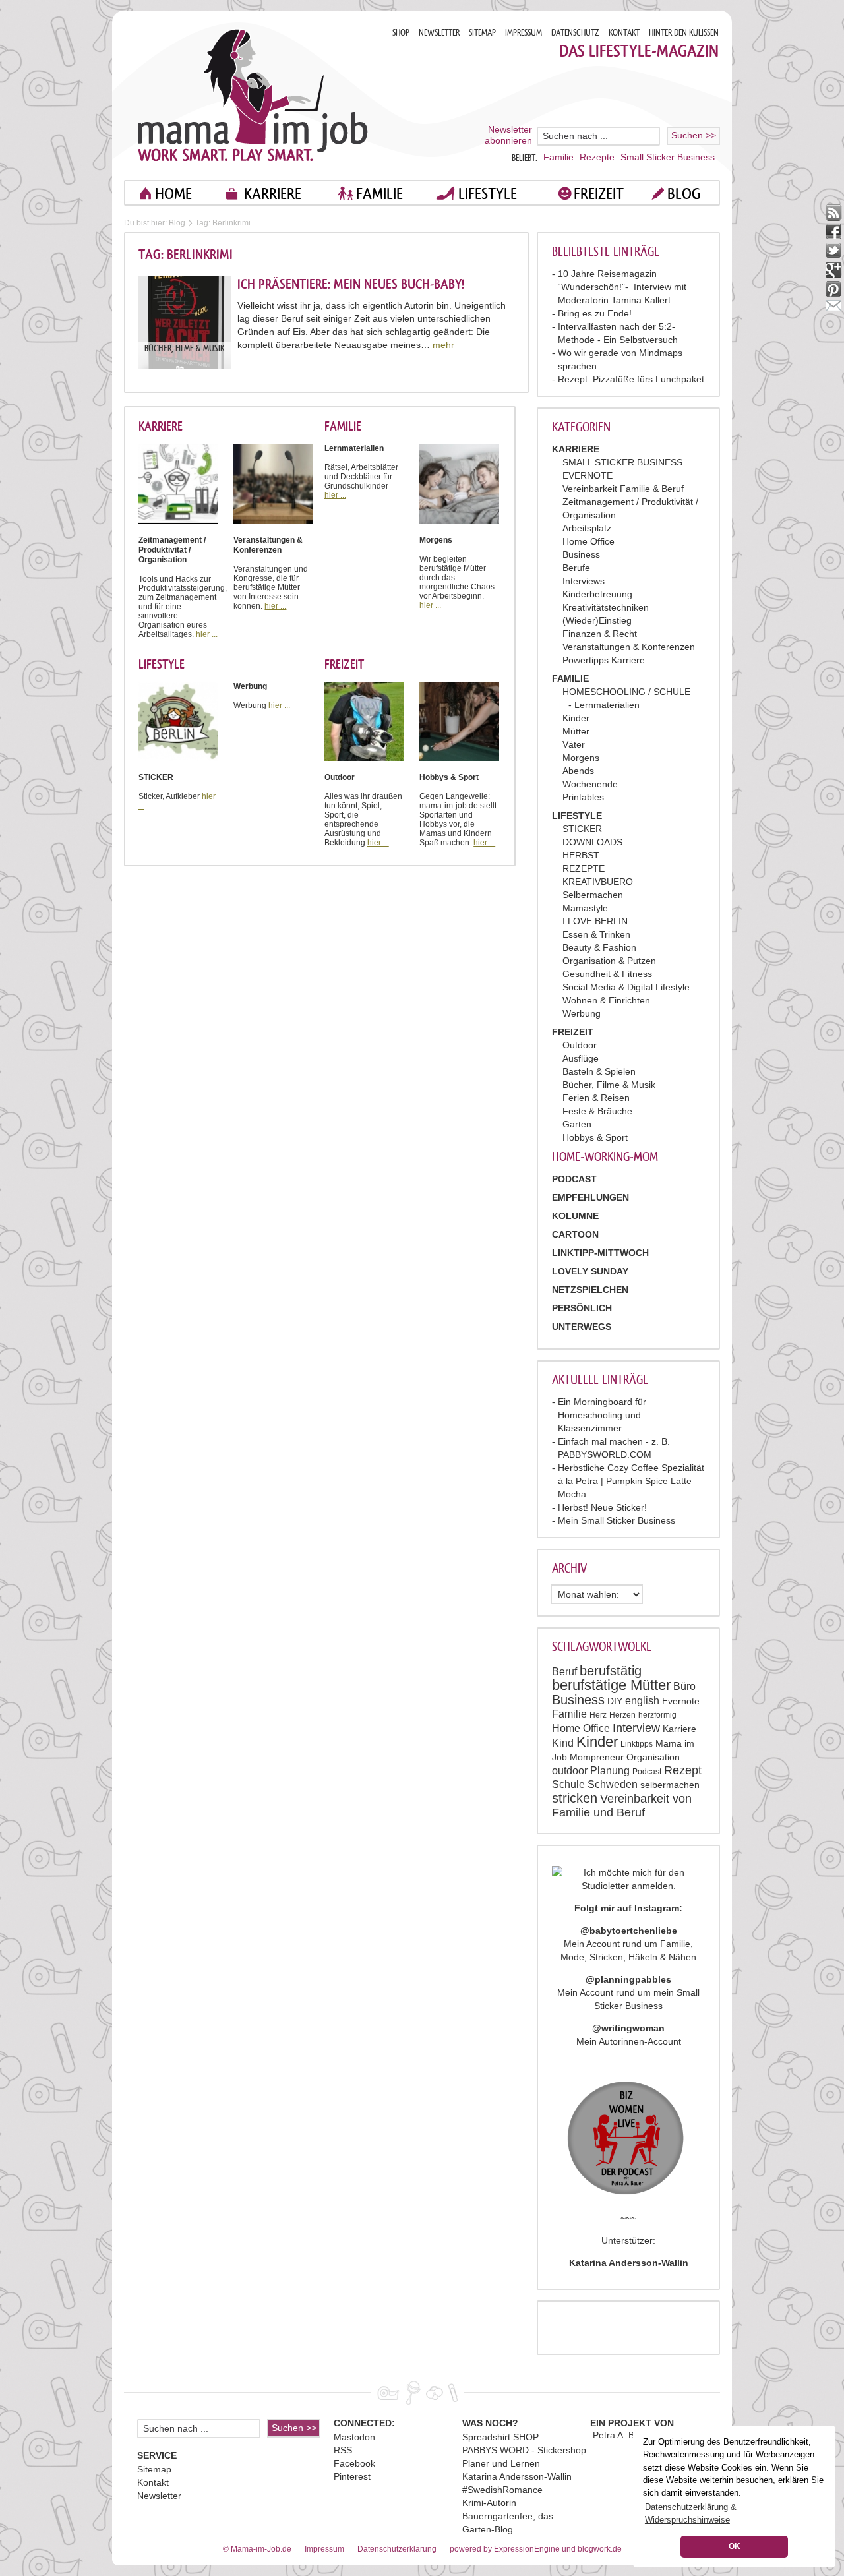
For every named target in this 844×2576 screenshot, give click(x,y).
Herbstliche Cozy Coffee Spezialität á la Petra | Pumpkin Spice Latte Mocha (631, 1481)
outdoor (570, 1771)
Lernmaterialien (607, 705)
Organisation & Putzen (609, 961)
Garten (577, 1124)
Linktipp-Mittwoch (600, 1253)
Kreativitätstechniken (606, 607)
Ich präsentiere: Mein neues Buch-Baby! (351, 284)
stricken (575, 1798)
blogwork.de (600, 2549)
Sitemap (154, 2469)
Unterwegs (582, 1327)
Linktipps (637, 1744)
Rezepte (597, 157)
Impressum (324, 2549)
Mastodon (354, 2437)
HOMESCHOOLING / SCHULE (626, 692)
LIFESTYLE (488, 194)
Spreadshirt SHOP (500, 2437)
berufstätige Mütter (611, 1685)
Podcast (647, 1772)
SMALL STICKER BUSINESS (622, 462)
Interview (636, 1728)
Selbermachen (593, 895)
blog (684, 194)
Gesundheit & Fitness (607, 974)
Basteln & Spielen (599, 1071)
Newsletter (159, 2496)
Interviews (584, 581)
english (642, 1701)
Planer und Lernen (501, 2463)
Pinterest (352, 2476)
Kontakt (153, 2482)
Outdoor (580, 1045)
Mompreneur (597, 1757)
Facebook (354, 2463)
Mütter (576, 731)
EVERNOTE (588, 475)
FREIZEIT (599, 194)
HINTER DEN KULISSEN (684, 33)
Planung (610, 1771)
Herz (598, 1715)
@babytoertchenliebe (629, 1931)
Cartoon (575, 1234)
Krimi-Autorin (489, 2503)
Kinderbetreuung (597, 594)
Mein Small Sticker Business (617, 1520)
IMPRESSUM (524, 33)
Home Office (588, 541)
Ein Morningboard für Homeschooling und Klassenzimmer (602, 1415)
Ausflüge (581, 1058)
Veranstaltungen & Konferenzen (629, 647)
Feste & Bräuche (597, 1111)
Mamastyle (585, 908)
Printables (583, 797)
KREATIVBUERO (598, 882)
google (834, 270)
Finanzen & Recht (600, 634)
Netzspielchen (590, 1290)
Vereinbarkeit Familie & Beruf (623, 489)
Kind (563, 1743)
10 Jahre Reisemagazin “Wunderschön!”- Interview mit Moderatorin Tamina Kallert (622, 287)
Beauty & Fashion (599, 947)
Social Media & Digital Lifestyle (626, 987)
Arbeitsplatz (587, 528)
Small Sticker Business (668, 157)
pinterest (834, 289)
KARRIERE (273, 194)
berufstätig (611, 1671)
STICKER (582, 829)
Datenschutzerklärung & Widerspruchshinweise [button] (691, 2513)
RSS (343, 2450)
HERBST (581, 855)
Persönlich (582, 1308)
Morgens (581, 758)
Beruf (564, 1672)
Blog (177, 223)
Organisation (653, 1757)
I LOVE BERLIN (595, 921)
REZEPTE (584, 868)
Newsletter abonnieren (508, 135)
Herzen (622, 1715)
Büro (684, 1686)
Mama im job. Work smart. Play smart (253, 95)
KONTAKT (624, 33)
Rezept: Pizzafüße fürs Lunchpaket (631, 379)
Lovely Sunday (590, 1271)
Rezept (683, 1770)
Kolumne (575, 1216)
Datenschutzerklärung (397, 2549)
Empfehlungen (590, 1197)
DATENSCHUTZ (575, 33)
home (173, 194)
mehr (443, 345)
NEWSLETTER (439, 33)
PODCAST (574, 1179)
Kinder (576, 718)
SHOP (401, 33)
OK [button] (735, 2546)
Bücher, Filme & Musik (609, 1085)
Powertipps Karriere (604, 660)
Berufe (576, 568)
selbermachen (670, 1785)
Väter (574, 744)
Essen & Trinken (596, 934)
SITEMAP (482, 33)
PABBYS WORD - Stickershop (524, 2450)
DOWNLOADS (592, 842)
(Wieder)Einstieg (597, 620)
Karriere (679, 1729)
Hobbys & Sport (595, 1137)
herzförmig (657, 1715)
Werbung (582, 1013)
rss (834, 213)
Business (581, 554)
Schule (568, 1784)
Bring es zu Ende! (595, 313)
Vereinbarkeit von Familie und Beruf (622, 1806)
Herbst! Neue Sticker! (602, 1507)
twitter (834, 251)
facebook (834, 232)
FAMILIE (379, 194)
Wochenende (590, 784)
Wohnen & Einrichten (606, 1000)
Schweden (613, 1784)
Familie (558, 157)
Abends (578, 771)
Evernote (681, 1701)
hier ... (207, 634)
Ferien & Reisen (596, 1098)
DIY (615, 1701)
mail (834, 308)
